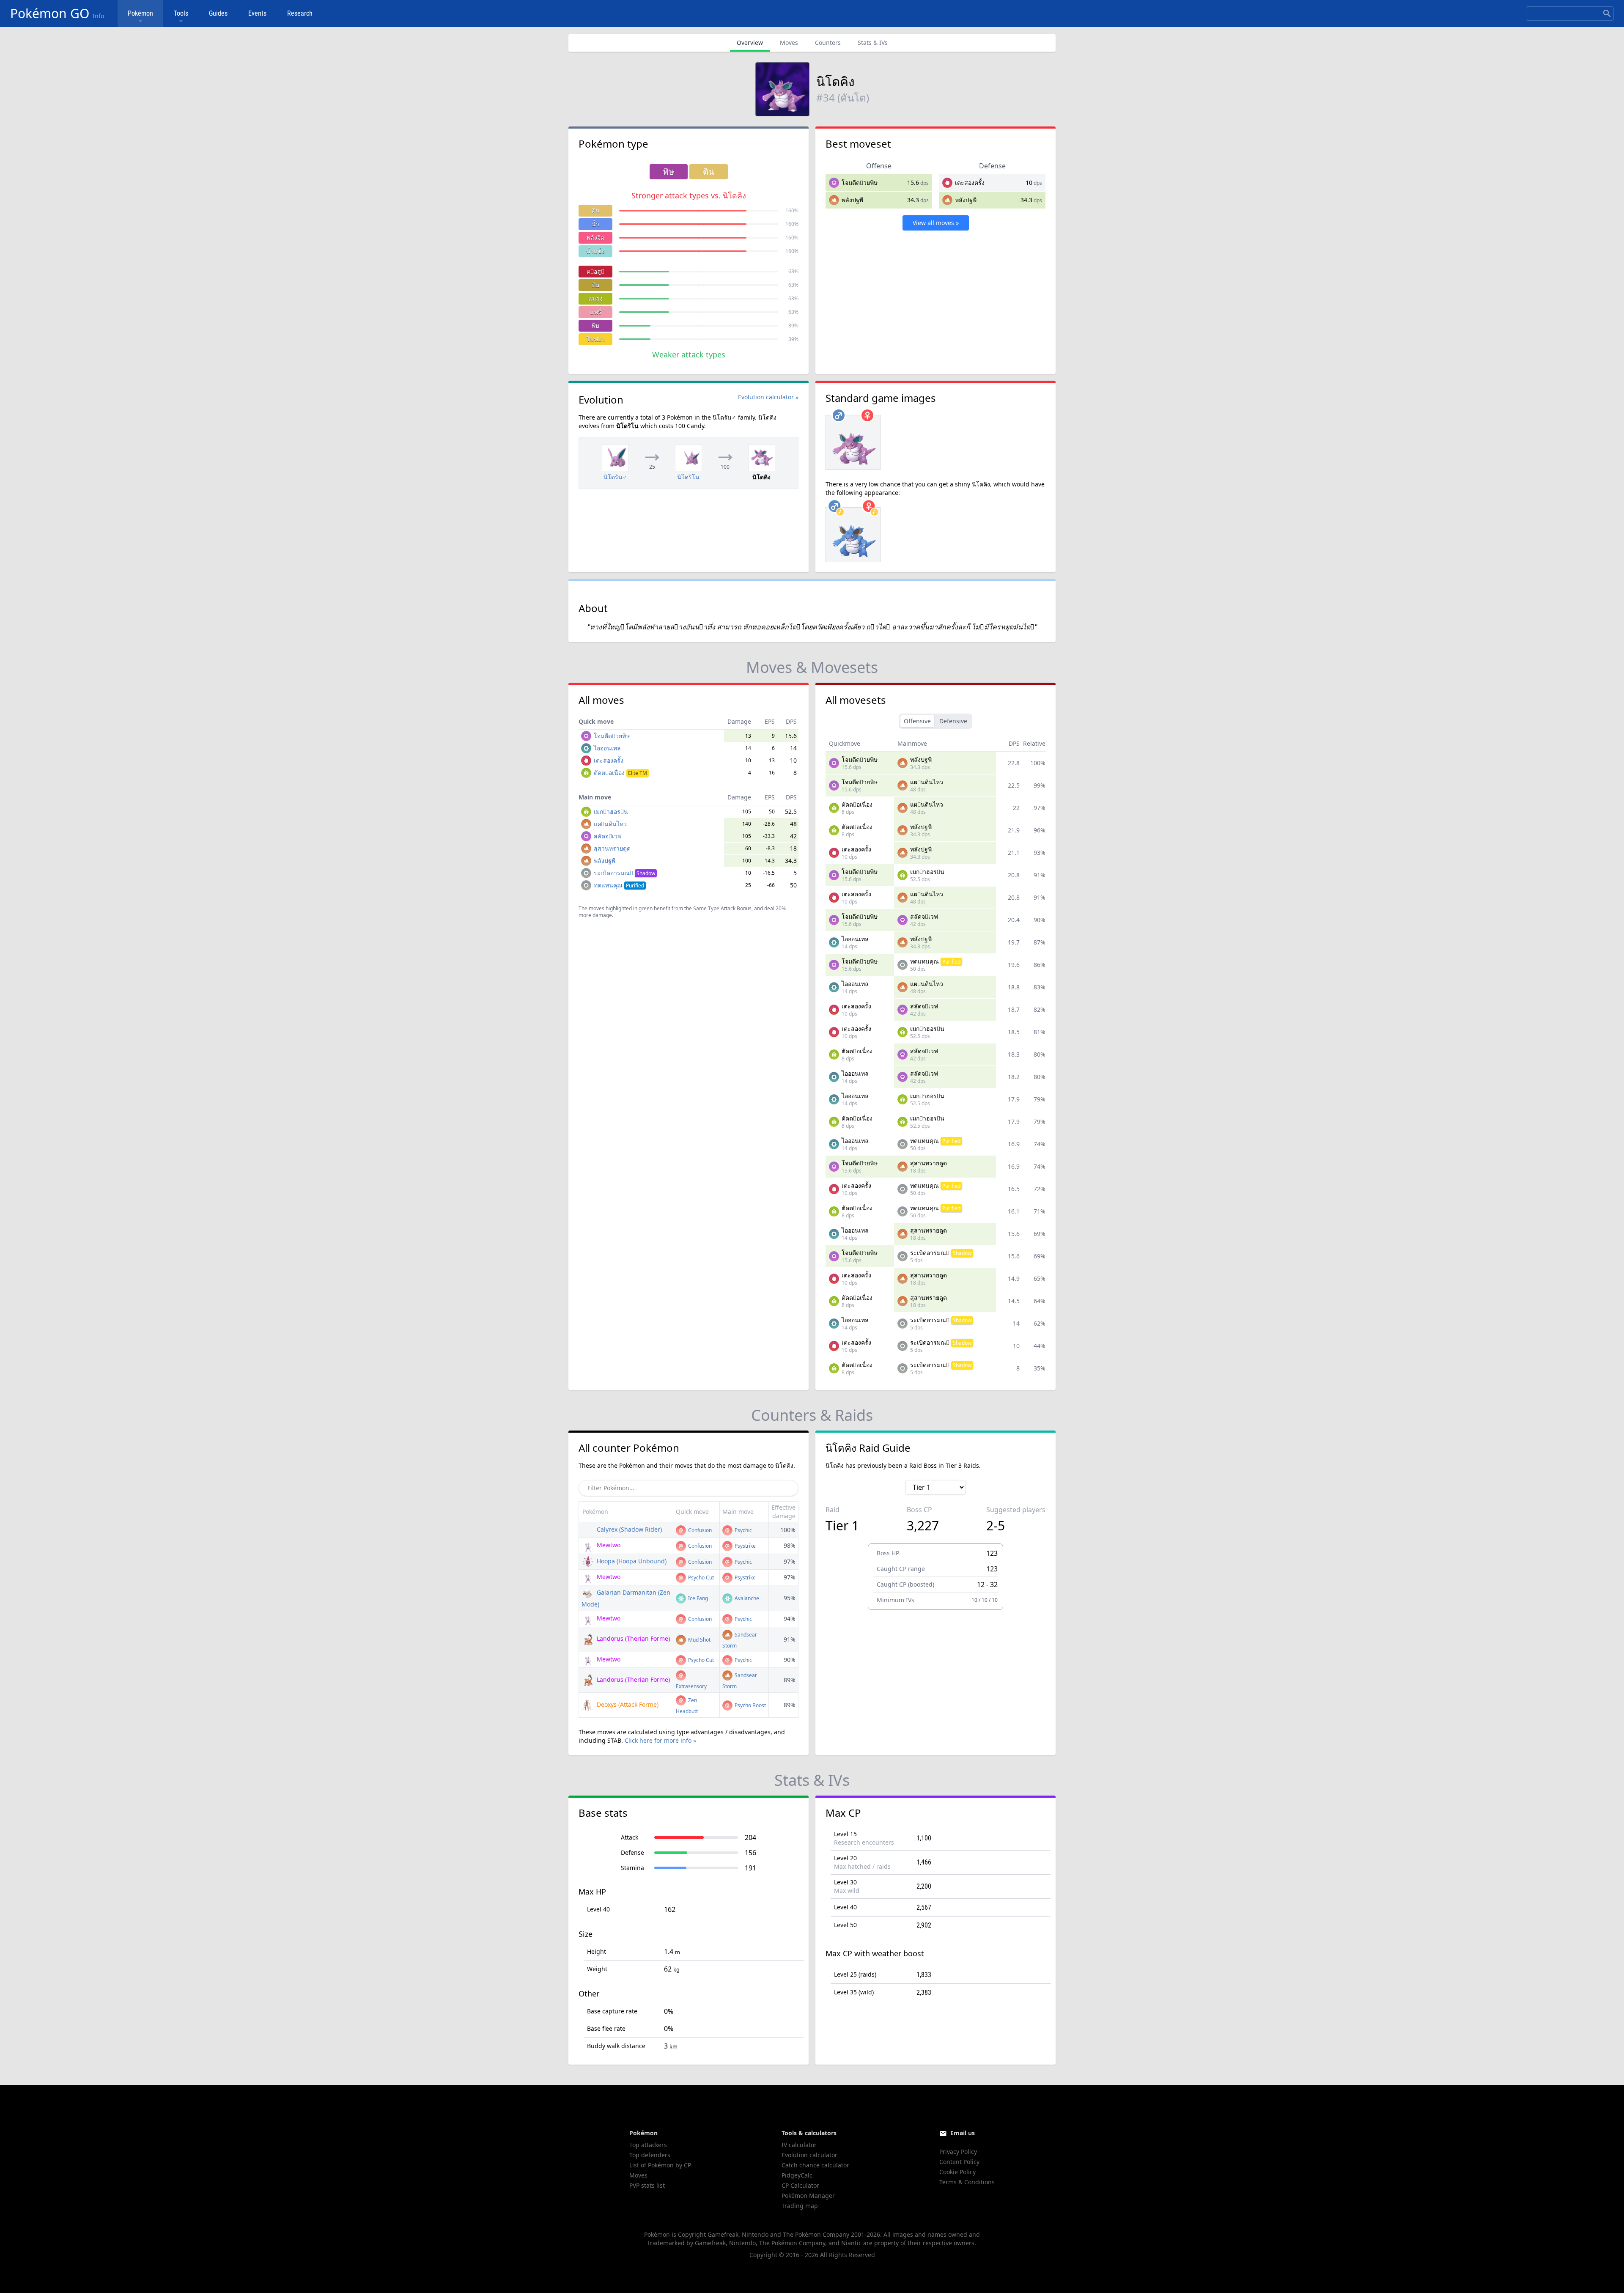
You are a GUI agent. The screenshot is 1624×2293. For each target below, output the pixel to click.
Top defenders (650, 2155)
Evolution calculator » (768, 397)
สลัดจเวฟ (608, 836)
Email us (963, 2133)
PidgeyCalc (797, 2175)
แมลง (595, 298)
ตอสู (595, 271)
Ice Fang (697, 1598)
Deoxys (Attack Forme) (627, 1704)
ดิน (596, 210)
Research (300, 13)
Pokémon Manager (808, 2196)
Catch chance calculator (815, 2165)
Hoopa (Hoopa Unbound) (631, 1561)
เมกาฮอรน (611, 811)
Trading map (800, 2206)
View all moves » (936, 223)
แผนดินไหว (610, 824)
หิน (596, 285)
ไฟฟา (596, 339)
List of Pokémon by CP (660, 2165)
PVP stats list (647, 2185)
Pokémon (140, 13)
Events (257, 13)
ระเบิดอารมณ (624, 873)
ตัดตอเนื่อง (620, 773)
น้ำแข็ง (595, 251)
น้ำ (595, 224)
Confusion (699, 1530)
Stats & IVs (873, 43)
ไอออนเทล (607, 748)
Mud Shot (699, 1640)
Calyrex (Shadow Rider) (628, 1529)
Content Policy (959, 2162)
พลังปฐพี (852, 200)
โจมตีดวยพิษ (860, 183)
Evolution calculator (809, 2155)
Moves (789, 43)
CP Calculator (800, 2185)
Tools (181, 13)
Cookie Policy (957, 2172)
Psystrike (745, 1546)
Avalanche (746, 1598)
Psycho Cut (700, 1578)
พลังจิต (595, 238)
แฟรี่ (596, 312)
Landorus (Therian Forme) (632, 1638)
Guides (218, 13)
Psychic (743, 1530)
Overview (750, 43)
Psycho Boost (750, 1705)
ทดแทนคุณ (619, 885)
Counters (828, 43)
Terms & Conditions (967, 2182)
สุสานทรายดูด (612, 848)
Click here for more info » (660, 1740)
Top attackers (648, 2145)
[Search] (1607, 14)
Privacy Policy (958, 2152)
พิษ (595, 325)
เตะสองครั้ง (970, 183)
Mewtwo (608, 1545)
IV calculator (799, 2145)
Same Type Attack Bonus (722, 908)
